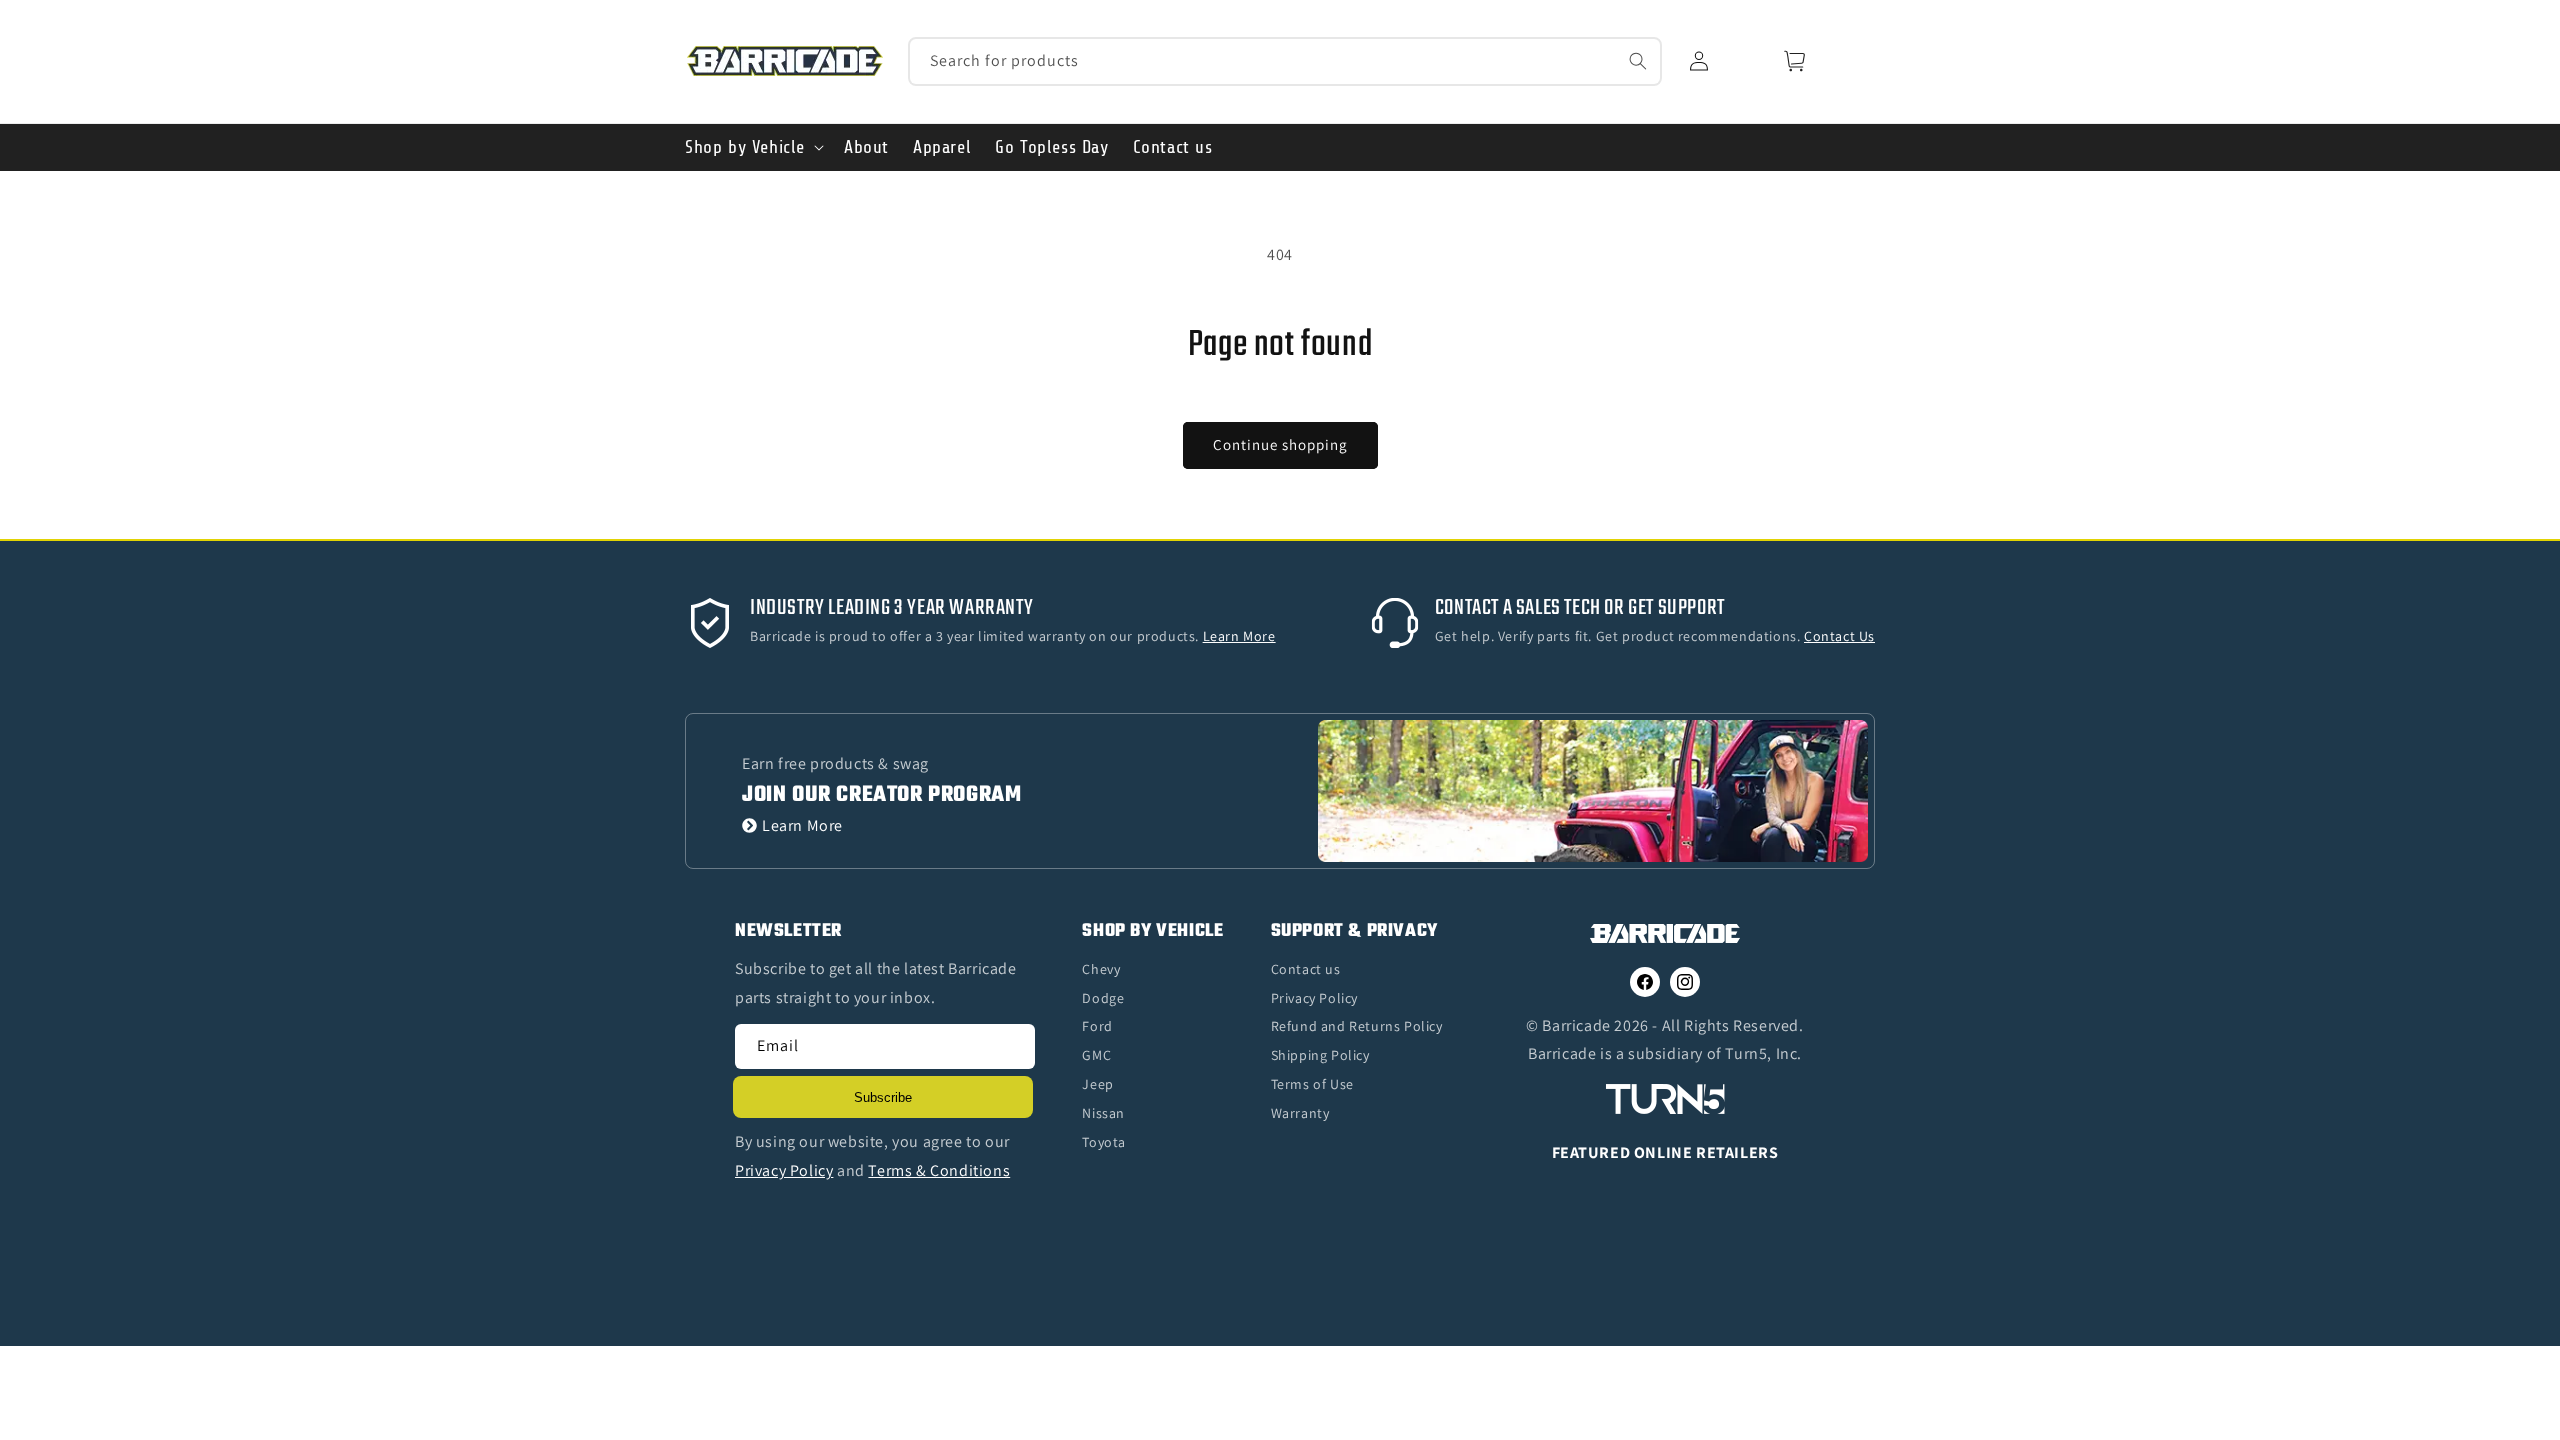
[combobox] (1285, 61)
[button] (752, 147)
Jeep (1097, 1084)
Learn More (802, 825)
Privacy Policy (1314, 998)
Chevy (1101, 969)
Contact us (1306, 969)
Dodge (1103, 998)
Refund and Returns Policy (1357, 1026)
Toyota (1104, 1142)
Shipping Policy (1320, 1055)
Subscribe (883, 1097)
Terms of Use (1312, 1084)
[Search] (1638, 61)
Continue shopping (1280, 444)
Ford (1097, 1026)
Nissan (1103, 1113)
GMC (1096, 1055)
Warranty (1300, 1113)
